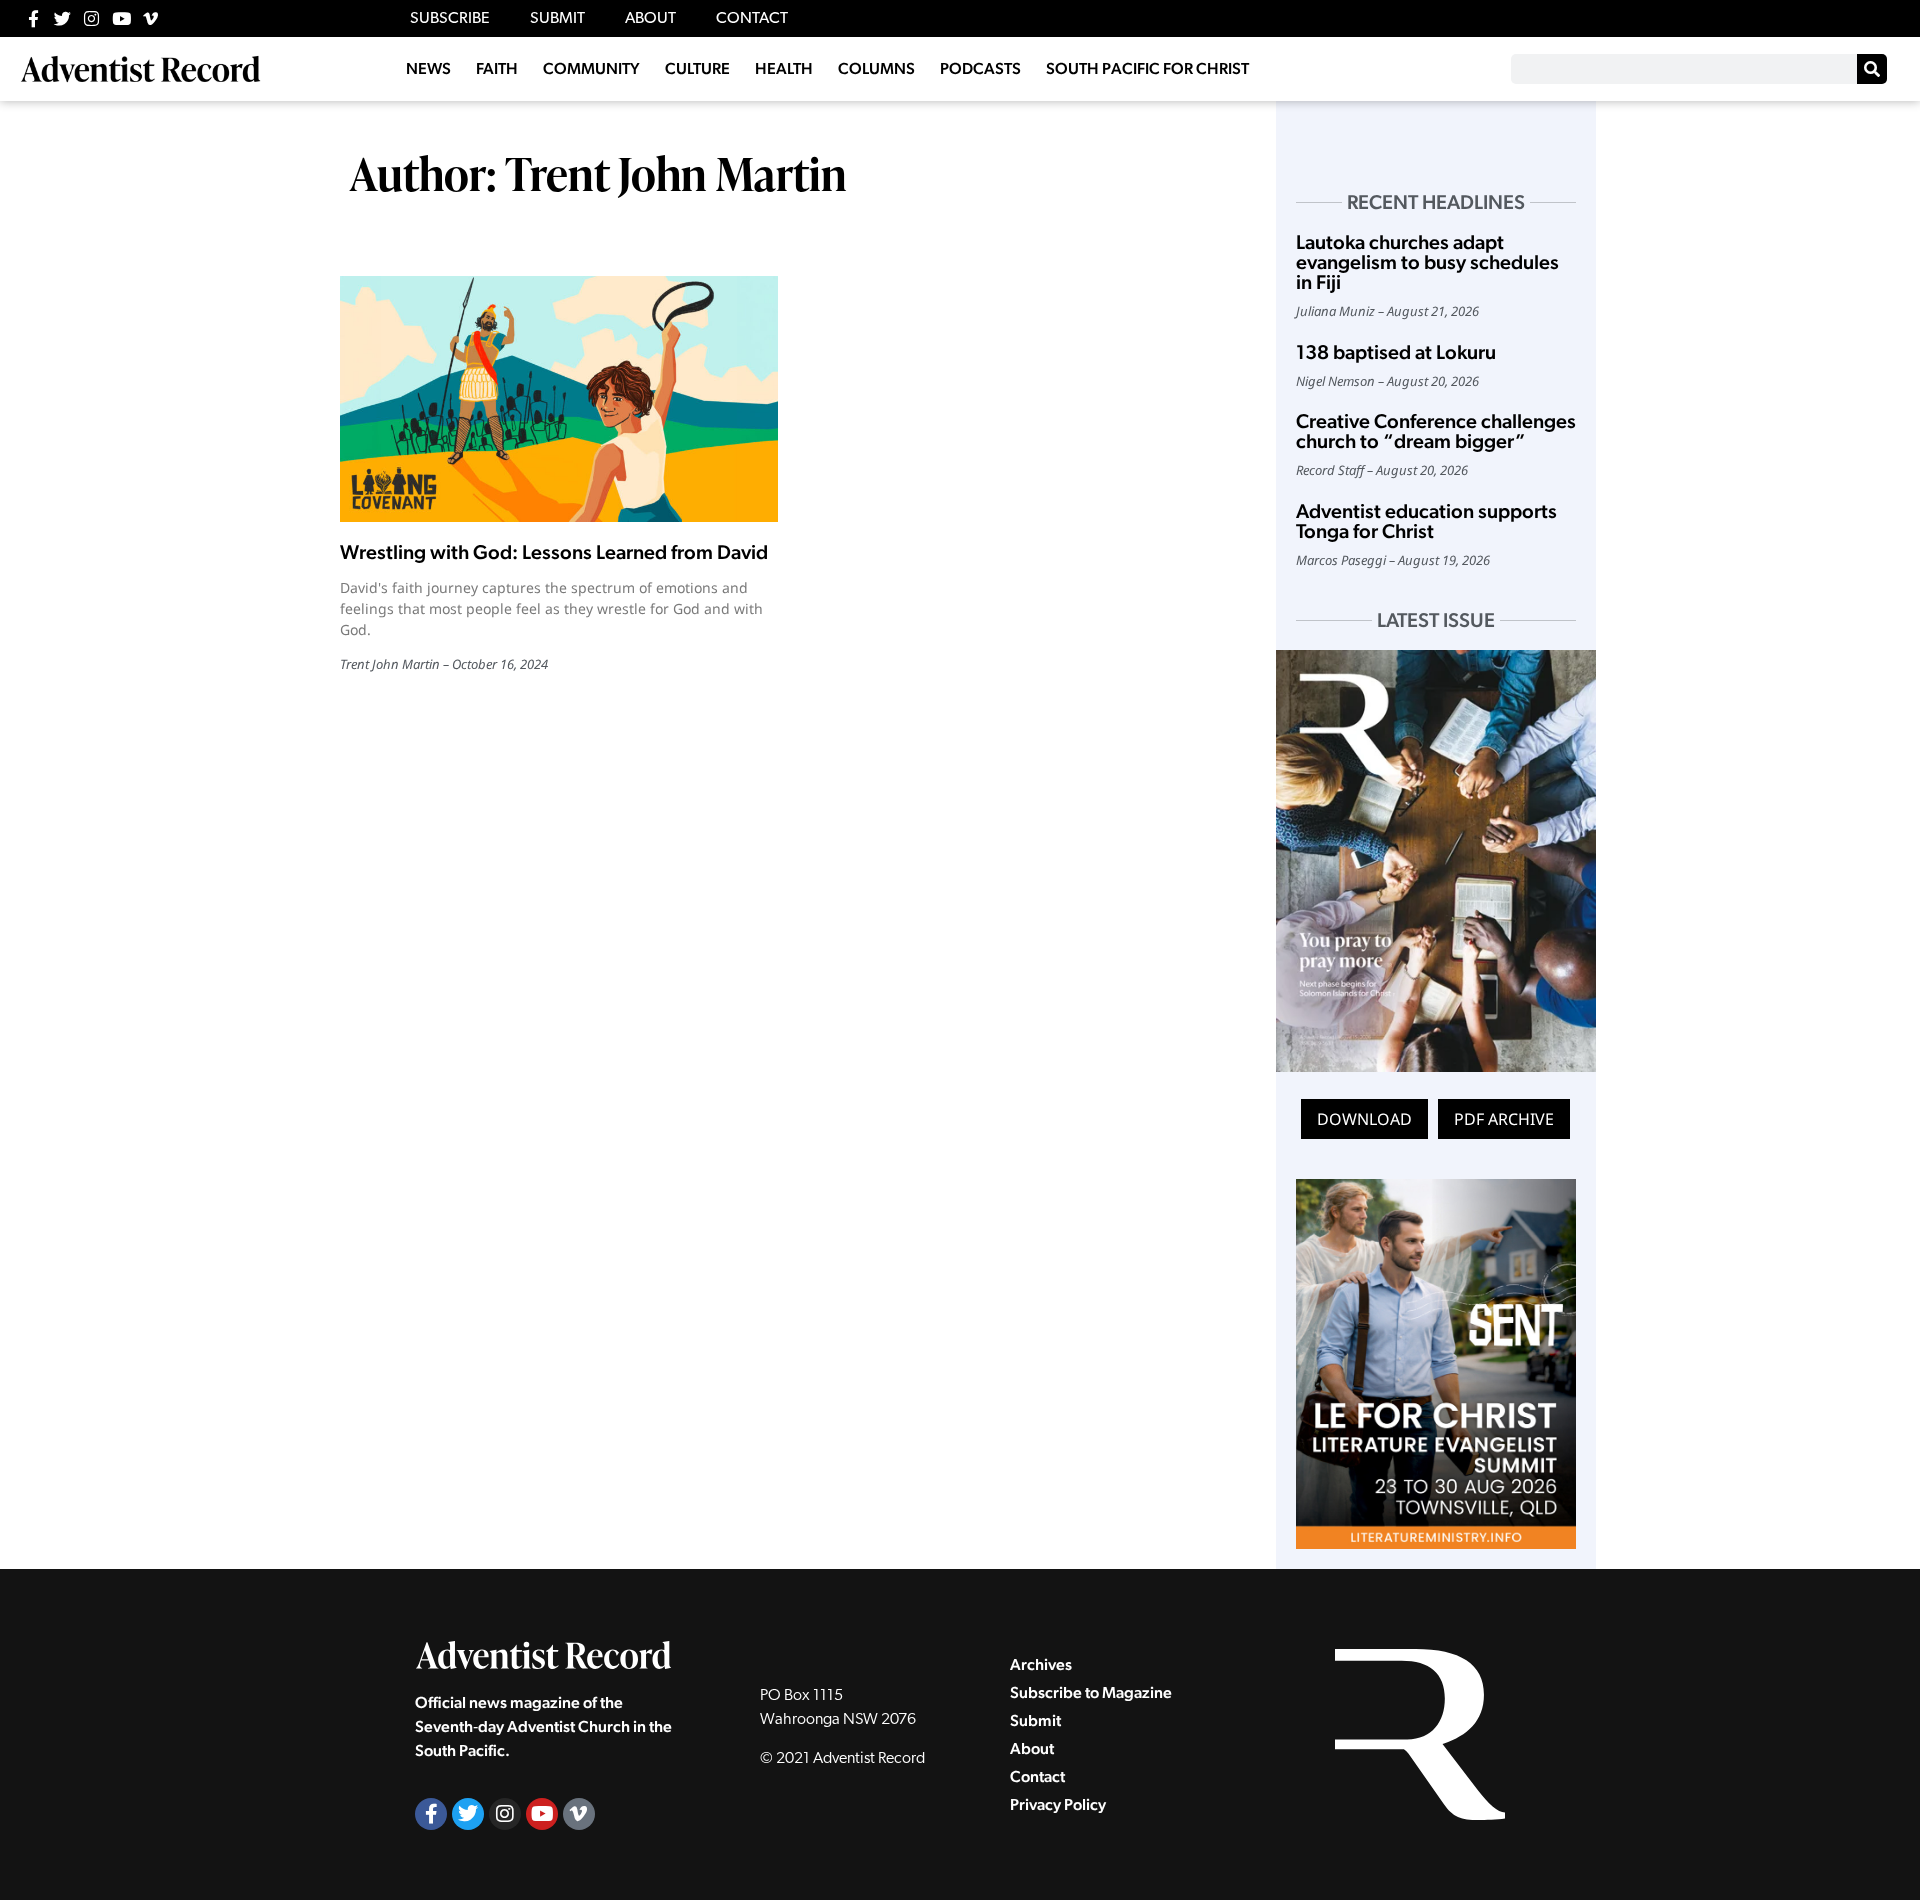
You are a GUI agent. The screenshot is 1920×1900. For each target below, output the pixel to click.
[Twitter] (62, 18)
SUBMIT (557, 19)
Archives (1041, 1664)
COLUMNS (876, 68)
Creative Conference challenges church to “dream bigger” (1436, 431)
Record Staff (1330, 470)
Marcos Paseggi (1341, 560)
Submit (1035, 1720)
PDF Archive (1504, 1119)
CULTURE (697, 68)
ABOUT (650, 19)
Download (1364, 1119)
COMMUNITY (591, 68)
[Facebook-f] (33, 18)
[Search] (1872, 69)
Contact (1037, 1776)
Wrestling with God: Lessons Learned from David (554, 552)
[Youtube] (121, 18)
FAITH (497, 68)
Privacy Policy (1058, 1804)
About (1032, 1748)
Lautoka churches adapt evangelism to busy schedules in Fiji (1427, 262)
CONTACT (752, 19)
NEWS (428, 68)
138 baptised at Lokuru (1396, 352)
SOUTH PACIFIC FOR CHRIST (1147, 68)
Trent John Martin (390, 664)
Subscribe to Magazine (1091, 1692)
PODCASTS (980, 68)
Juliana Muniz (1335, 311)
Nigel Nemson (1335, 381)
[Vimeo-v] (150, 18)
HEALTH (784, 68)
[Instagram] (91, 18)
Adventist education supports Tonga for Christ (1426, 521)
